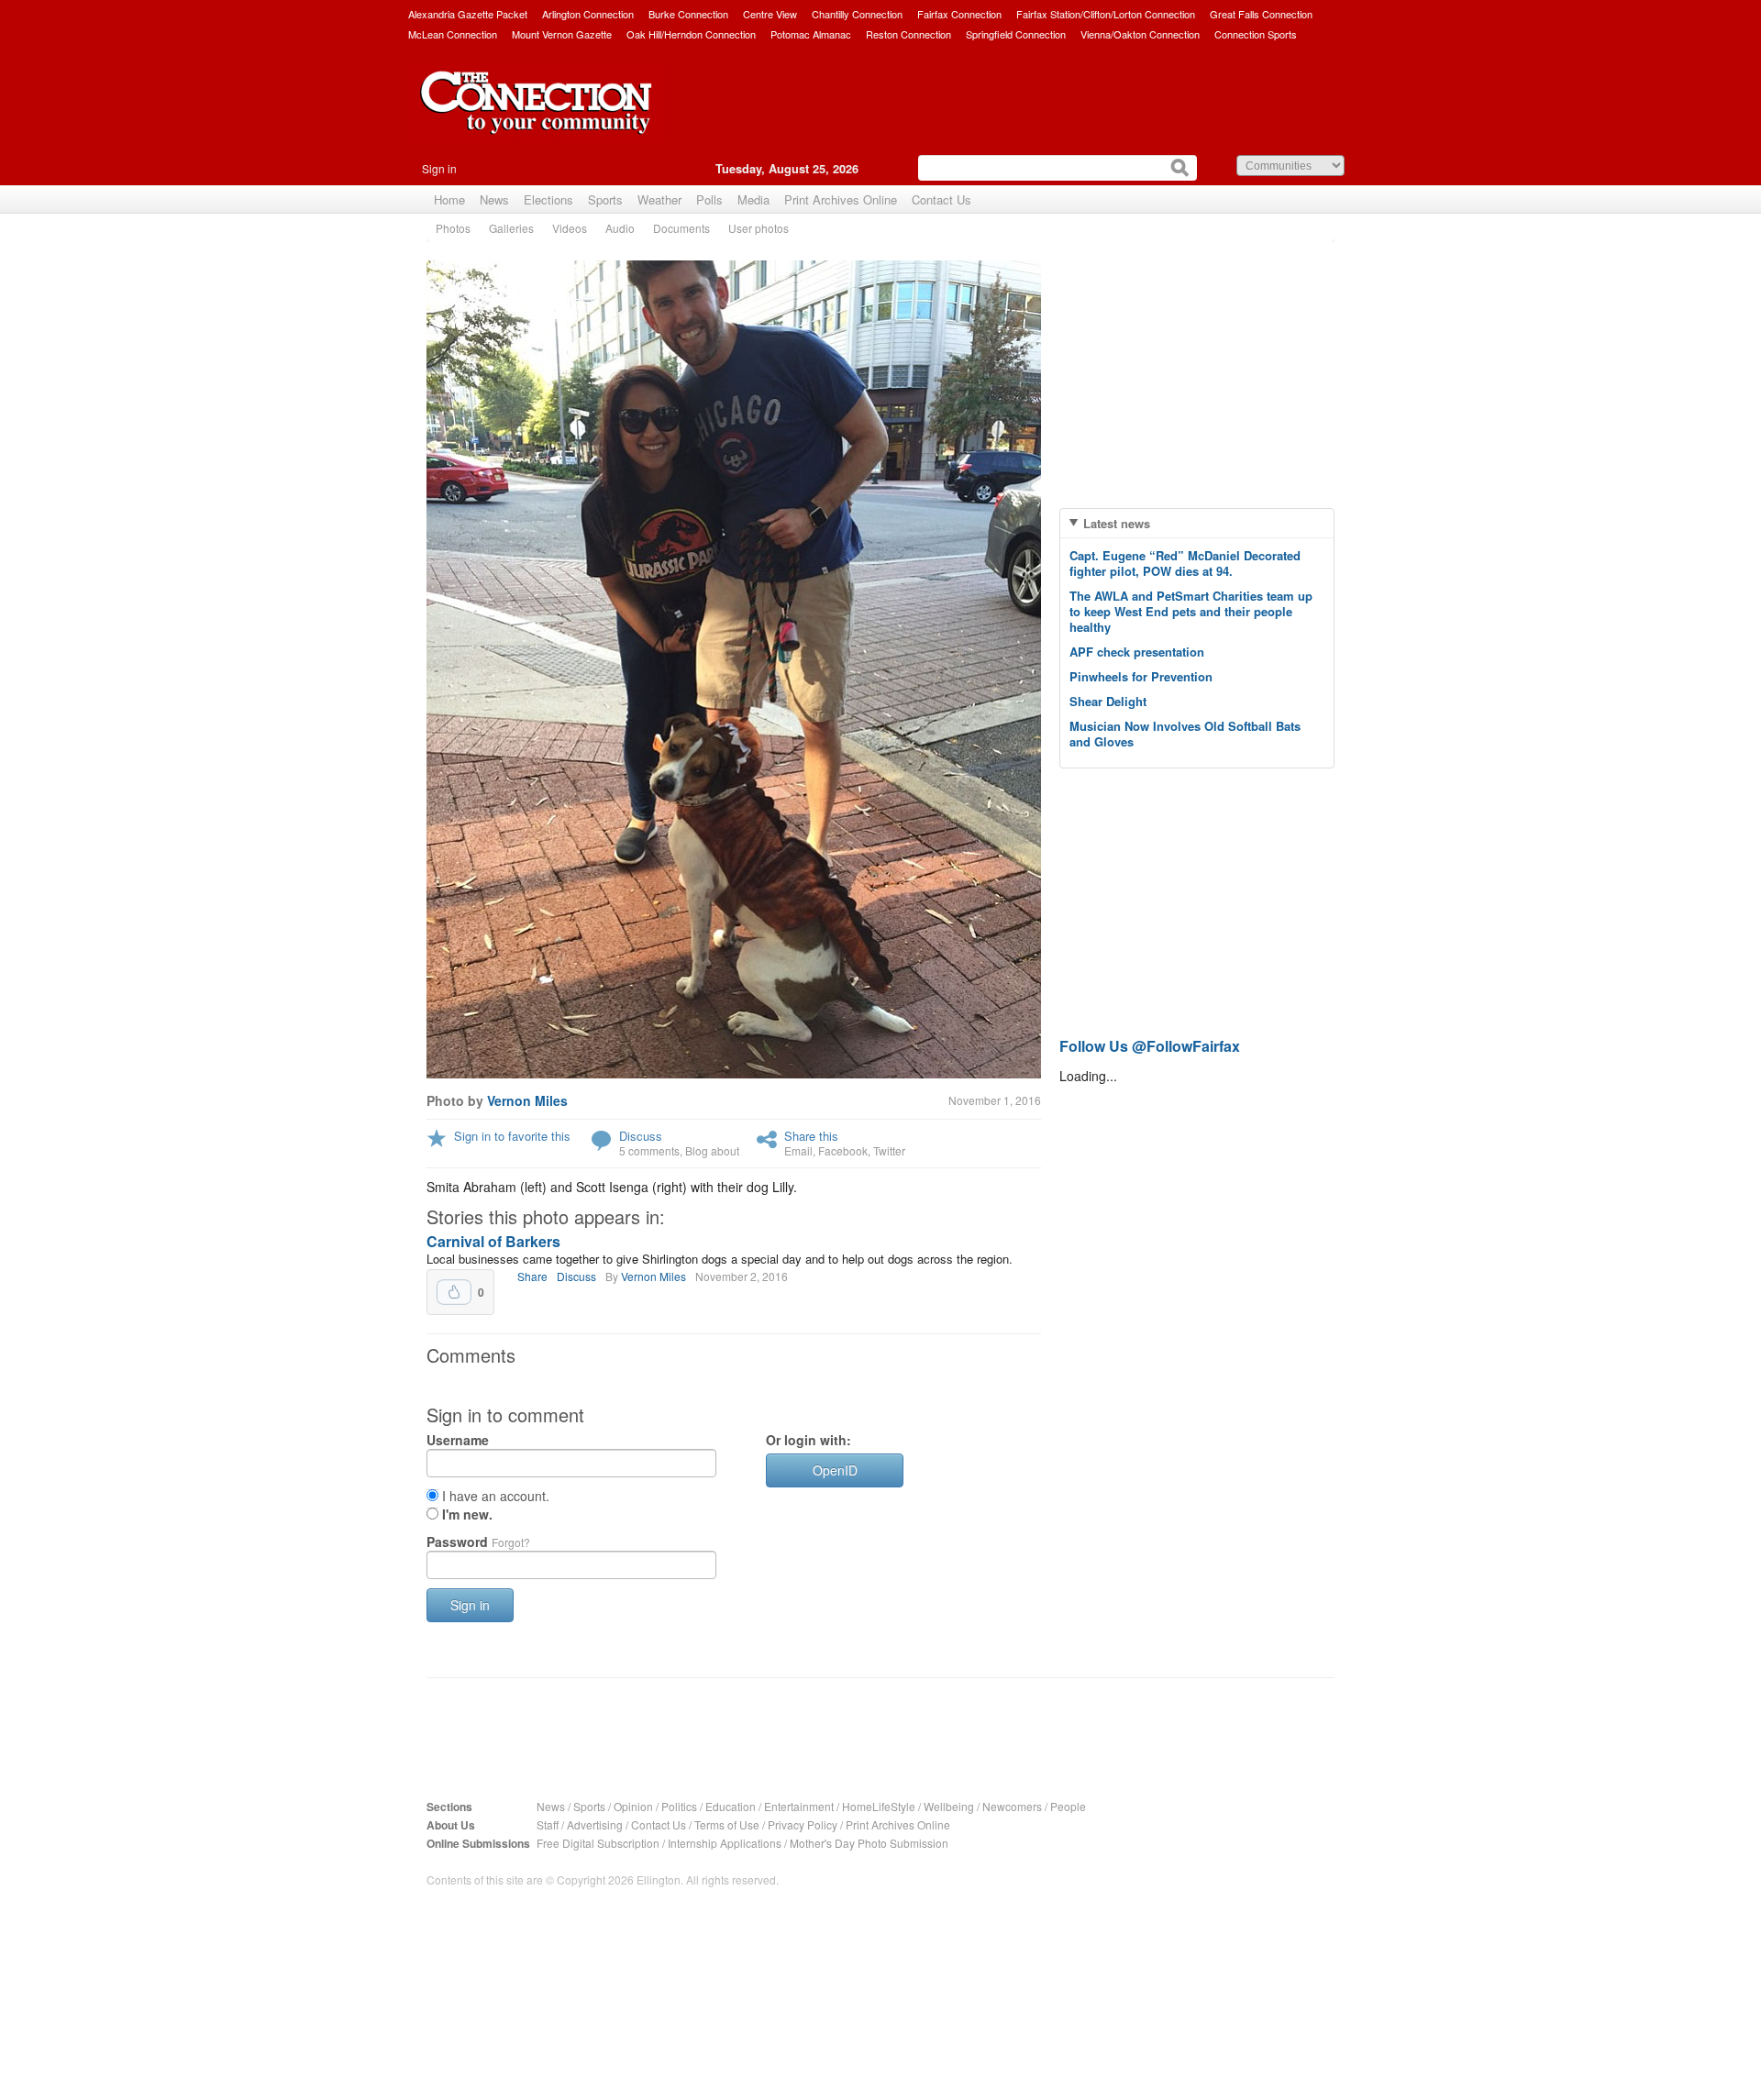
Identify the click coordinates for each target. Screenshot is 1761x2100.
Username (458, 1440)
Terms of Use (727, 1824)
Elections (548, 199)
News (494, 199)
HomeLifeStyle (879, 1806)
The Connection (537, 116)
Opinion (633, 1806)
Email (798, 1150)
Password (478, 1542)
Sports (605, 199)
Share (532, 1276)
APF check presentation (1137, 652)
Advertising (595, 1824)
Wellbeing (949, 1806)
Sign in (439, 168)
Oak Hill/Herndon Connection (691, 34)
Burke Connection (688, 14)
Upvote (454, 1292)
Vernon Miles (527, 1100)
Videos (570, 228)
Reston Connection (908, 34)
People (1068, 1806)
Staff (548, 1824)
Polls (709, 199)
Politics (679, 1806)
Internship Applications (725, 1843)
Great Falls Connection (1261, 14)
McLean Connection (453, 34)
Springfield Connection (1016, 34)
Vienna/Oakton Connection (1140, 34)
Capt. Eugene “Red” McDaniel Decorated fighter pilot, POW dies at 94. (1185, 563)
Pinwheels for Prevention (1141, 676)
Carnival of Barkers (493, 1241)
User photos (759, 228)
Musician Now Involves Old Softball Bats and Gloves (1185, 734)
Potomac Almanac (811, 34)
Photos (453, 228)
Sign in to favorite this (512, 1136)
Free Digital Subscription (598, 1843)
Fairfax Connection (959, 14)
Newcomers (1012, 1806)
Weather (659, 199)
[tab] (1197, 523)
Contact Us (941, 199)
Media (753, 199)
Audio (620, 228)
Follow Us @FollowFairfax (1150, 1046)
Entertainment (799, 1806)
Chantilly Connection (857, 14)
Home (449, 199)
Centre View (770, 14)
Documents (681, 228)
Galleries (511, 228)
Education (731, 1806)
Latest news (1117, 523)
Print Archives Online (841, 199)
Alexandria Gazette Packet (468, 14)
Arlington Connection (588, 14)
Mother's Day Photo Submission (869, 1843)
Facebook (843, 1150)
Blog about (712, 1150)
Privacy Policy (803, 1824)
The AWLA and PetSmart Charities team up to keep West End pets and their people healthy (1191, 611)
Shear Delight (1108, 701)
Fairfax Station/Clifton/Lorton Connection (1106, 14)
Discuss (641, 1136)
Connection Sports (1256, 34)
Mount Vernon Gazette (562, 34)
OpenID (835, 1470)
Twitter (889, 1150)
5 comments (649, 1150)
